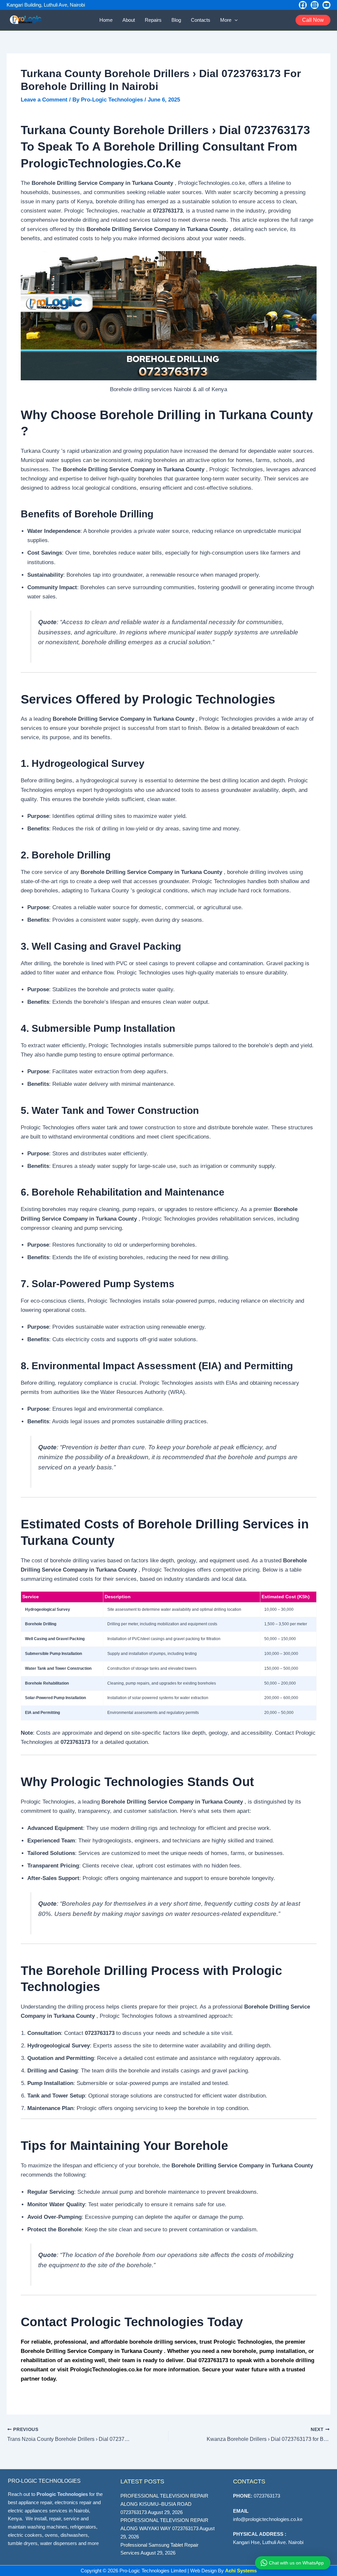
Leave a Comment (44, 100)
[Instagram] (315, 5)
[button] (234, 20)
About (129, 20)
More (226, 20)
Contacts (201, 20)
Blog (176, 20)
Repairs (153, 20)
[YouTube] (326, 5)
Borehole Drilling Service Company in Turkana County (92, 2351)
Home (106, 20)
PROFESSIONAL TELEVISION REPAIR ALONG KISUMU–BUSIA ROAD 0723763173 (164, 2504)
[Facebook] (303, 5)
